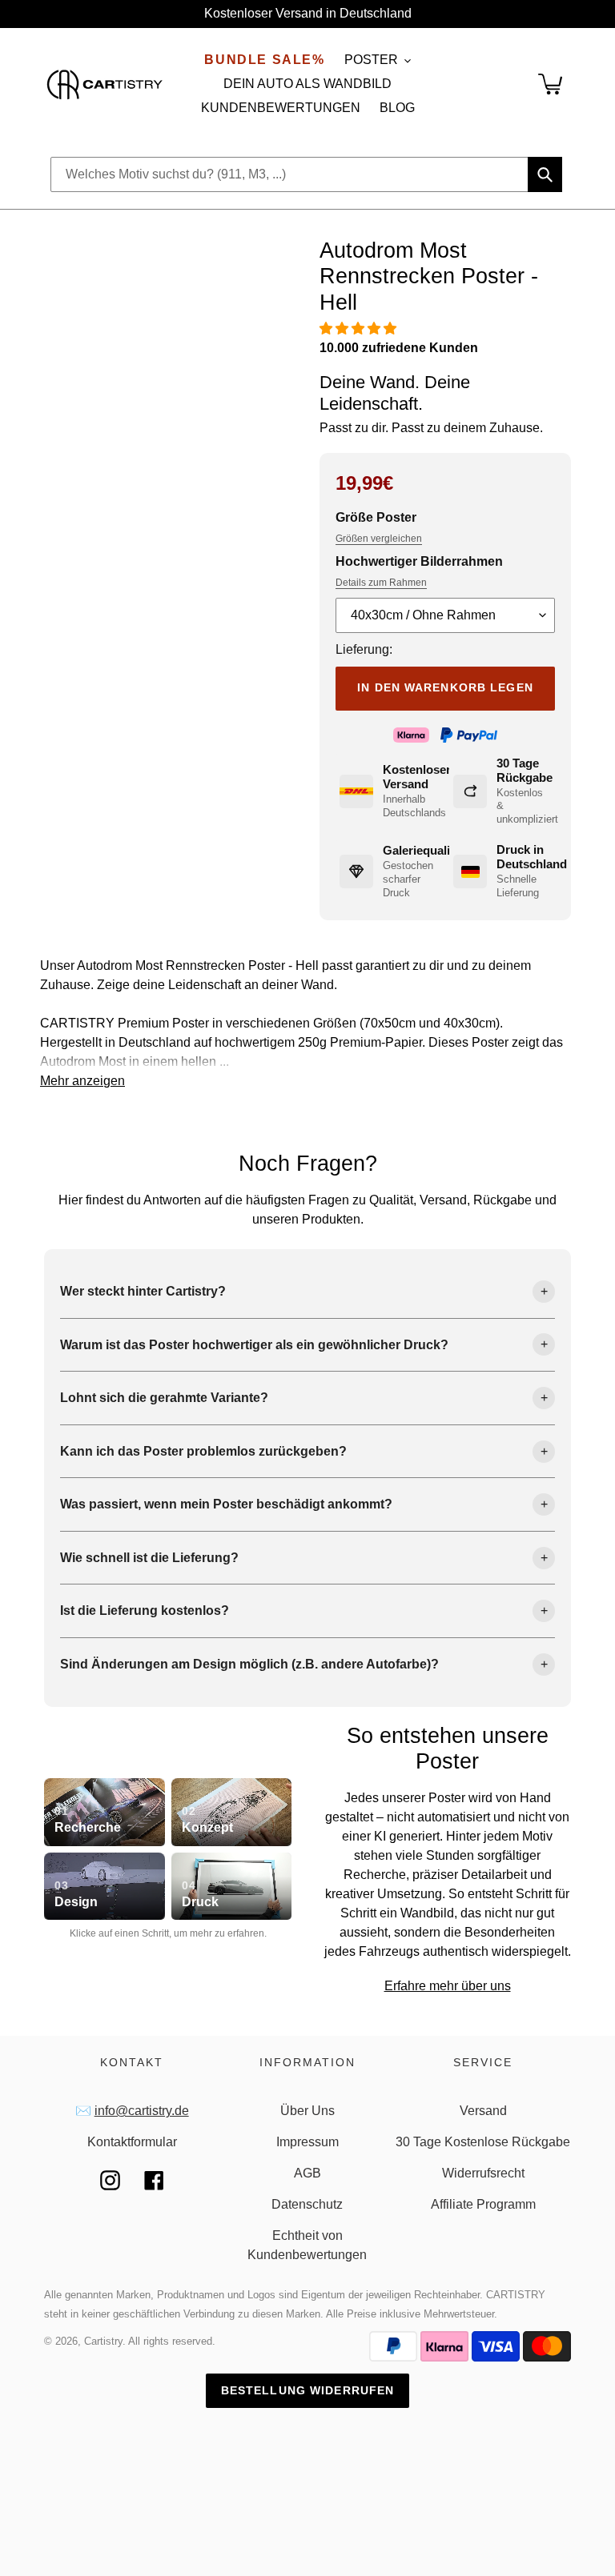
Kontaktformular (132, 2142)
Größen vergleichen (379, 539)
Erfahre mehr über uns (448, 1986)
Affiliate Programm (483, 2204)
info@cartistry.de (142, 2111)
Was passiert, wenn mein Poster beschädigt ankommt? (226, 1504)
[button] (360, 329)
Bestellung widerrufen (308, 2390)
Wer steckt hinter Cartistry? (143, 1291)
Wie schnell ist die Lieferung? (149, 1558)
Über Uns (307, 2111)
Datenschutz (307, 2204)
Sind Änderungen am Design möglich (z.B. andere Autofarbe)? (249, 1664)
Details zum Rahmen (381, 583)
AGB (307, 2173)
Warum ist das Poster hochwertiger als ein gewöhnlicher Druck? (254, 1345)
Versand (483, 2111)
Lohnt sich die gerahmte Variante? (164, 1398)
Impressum (307, 2142)
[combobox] (306, 174)
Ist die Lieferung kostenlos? (145, 1611)
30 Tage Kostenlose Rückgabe (483, 2142)
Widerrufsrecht (483, 2173)
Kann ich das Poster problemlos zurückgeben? (203, 1451)
